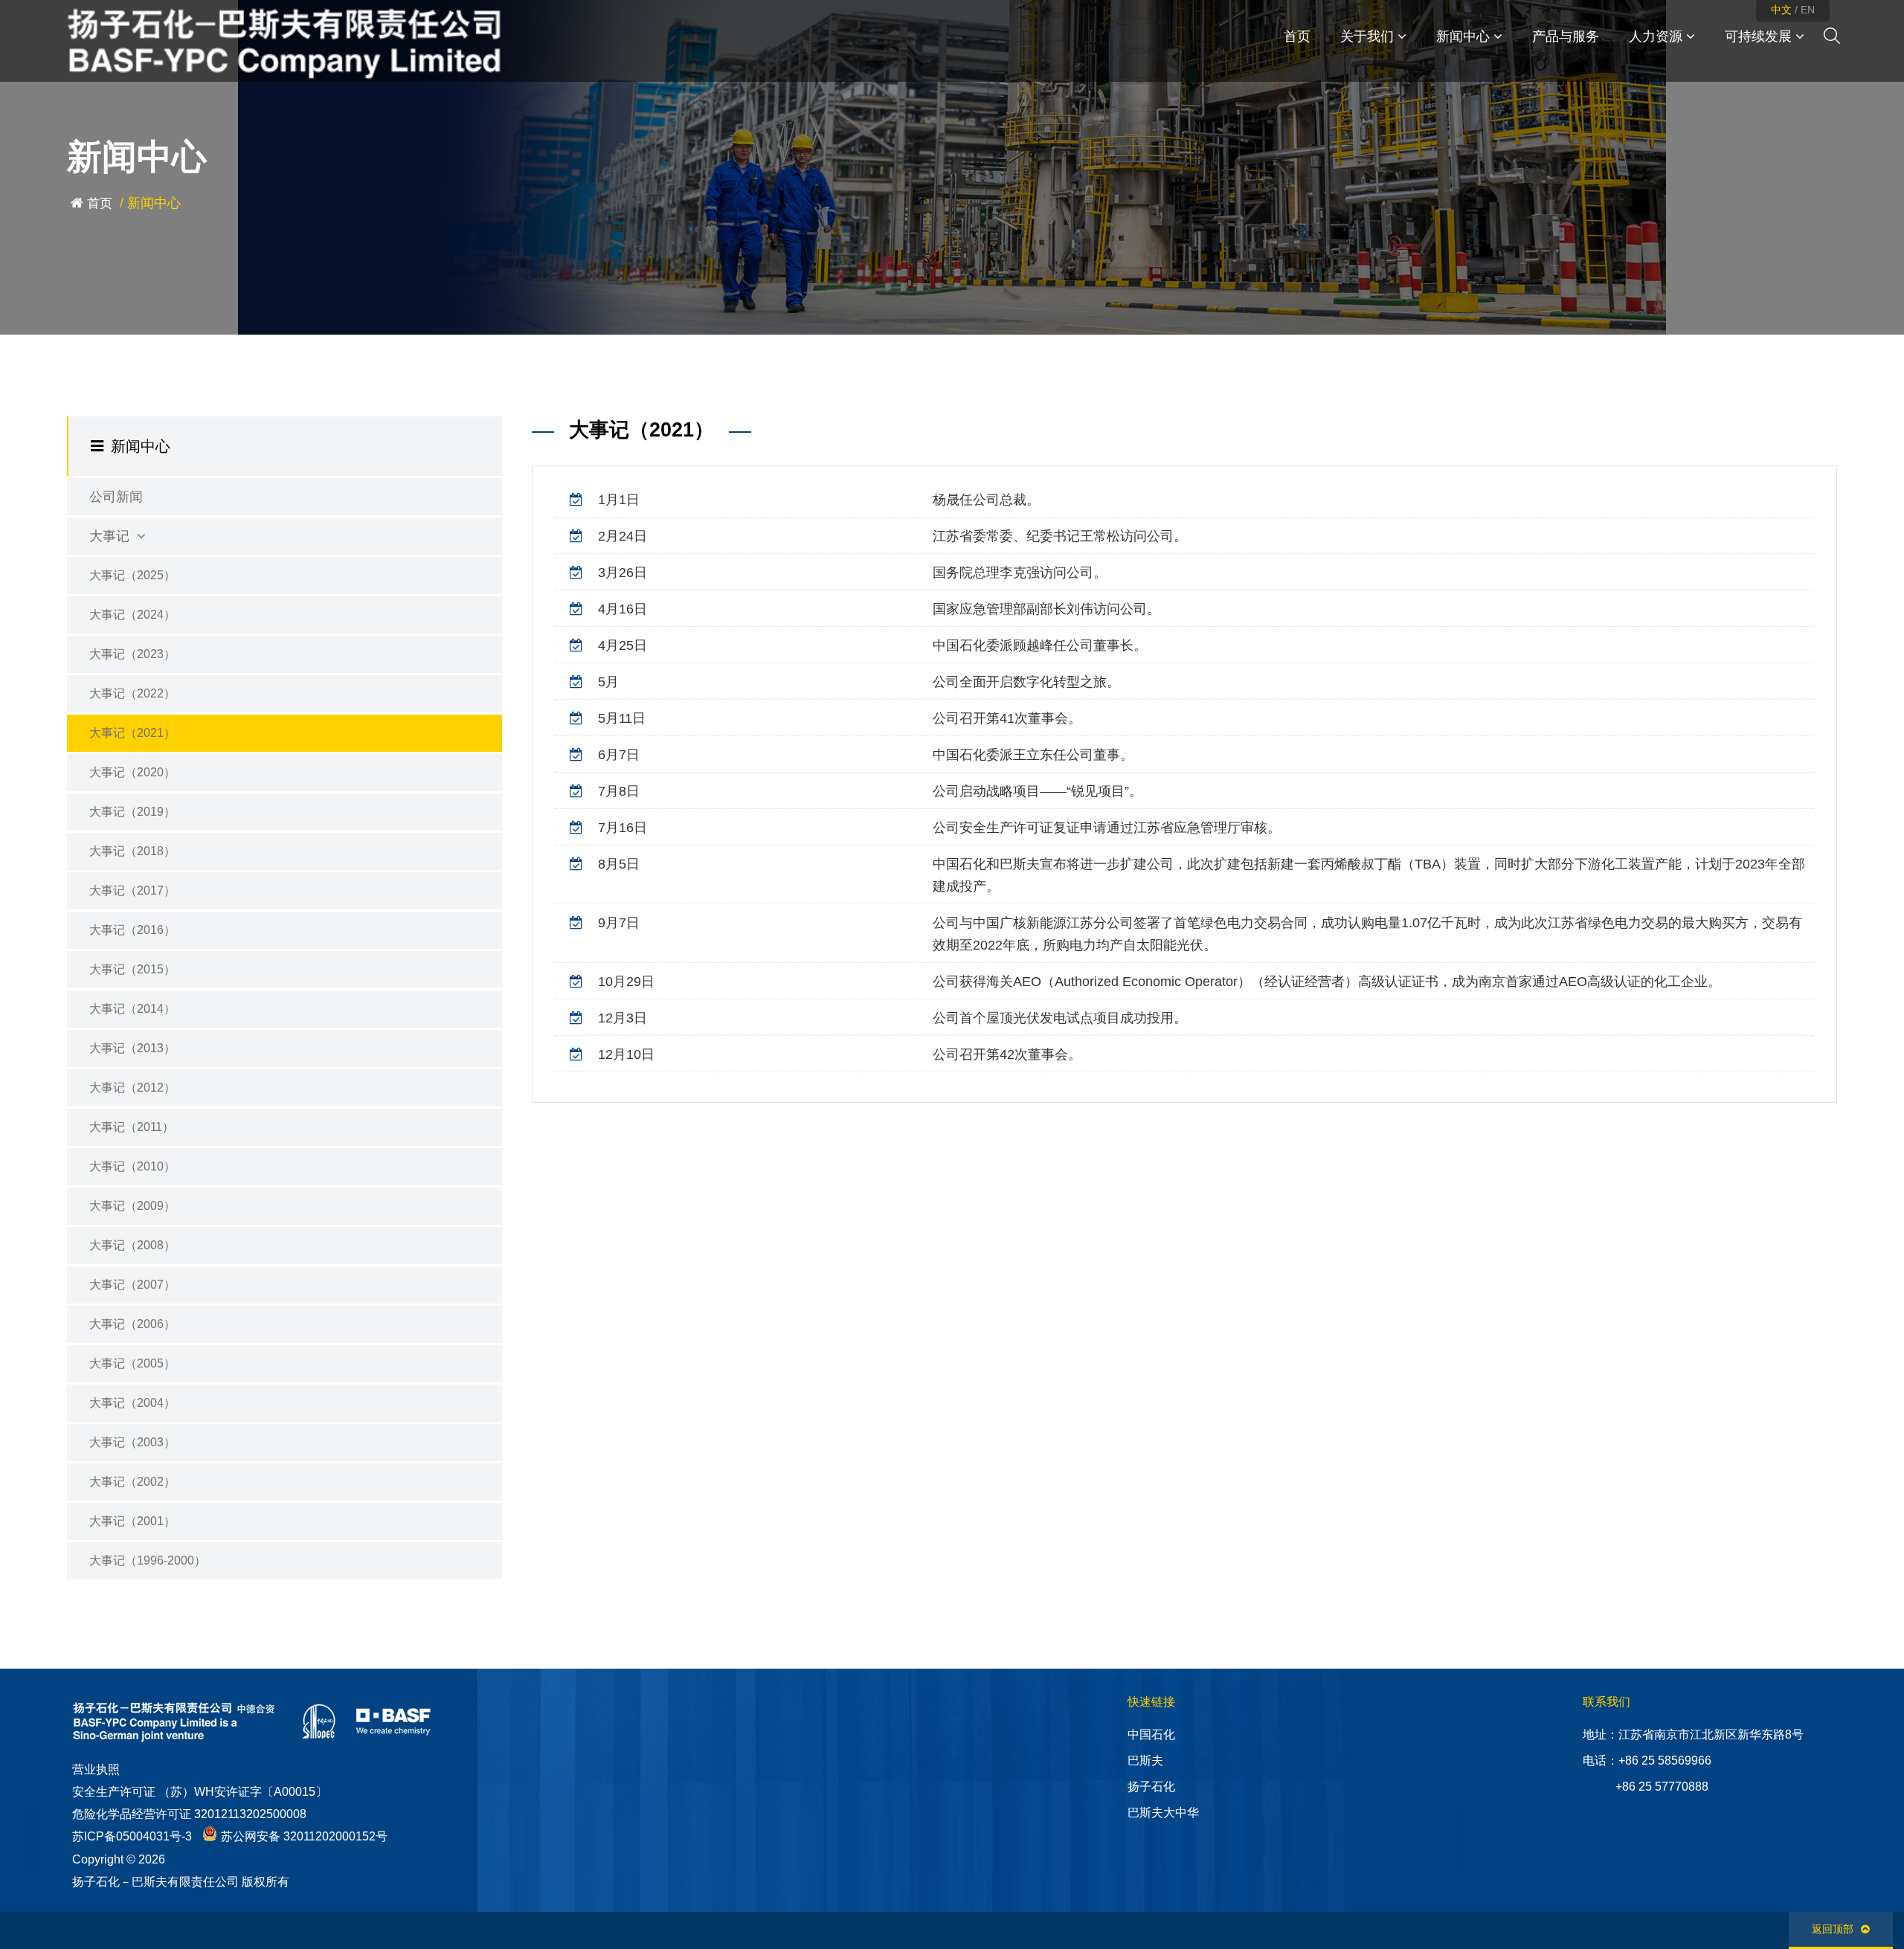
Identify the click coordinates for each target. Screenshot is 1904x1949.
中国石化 (1151, 1734)
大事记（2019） (132, 812)
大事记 (111, 536)
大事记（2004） (132, 1403)
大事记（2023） (132, 654)
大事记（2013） (132, 1048)
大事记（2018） (132, 851)
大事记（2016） (132, 930)
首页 (100, 203)
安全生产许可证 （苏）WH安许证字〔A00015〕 (200, 1792)
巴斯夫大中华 (1163, 1813)
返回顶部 (1833, 1929)
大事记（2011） (132, 1127)
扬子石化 (1151, 1787)
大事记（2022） (132, 693)
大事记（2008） (132, 1245)
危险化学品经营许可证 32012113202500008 (189, 1814)
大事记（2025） (132, 575)
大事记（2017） (132, 890)
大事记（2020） (132, 772)
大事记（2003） (132, 1442)
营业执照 (96, 1769)
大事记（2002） (132, 1482)
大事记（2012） (132, 1088)
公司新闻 (116, 497)
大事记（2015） (132, 969)
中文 (1781, 10)
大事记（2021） (132, 733)
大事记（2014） (132, 1009)
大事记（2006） (132, 1324)
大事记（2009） (132, 1206)
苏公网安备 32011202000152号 (304, 1836)
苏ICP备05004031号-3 (132, 1836)
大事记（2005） (132, 1363)
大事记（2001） (132, 1521)
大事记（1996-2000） (148, 1560)
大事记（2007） (132, 1285)
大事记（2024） (132, 615)
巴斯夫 (1145, 1760)
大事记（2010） (132, 1166)
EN (1808, 10)
